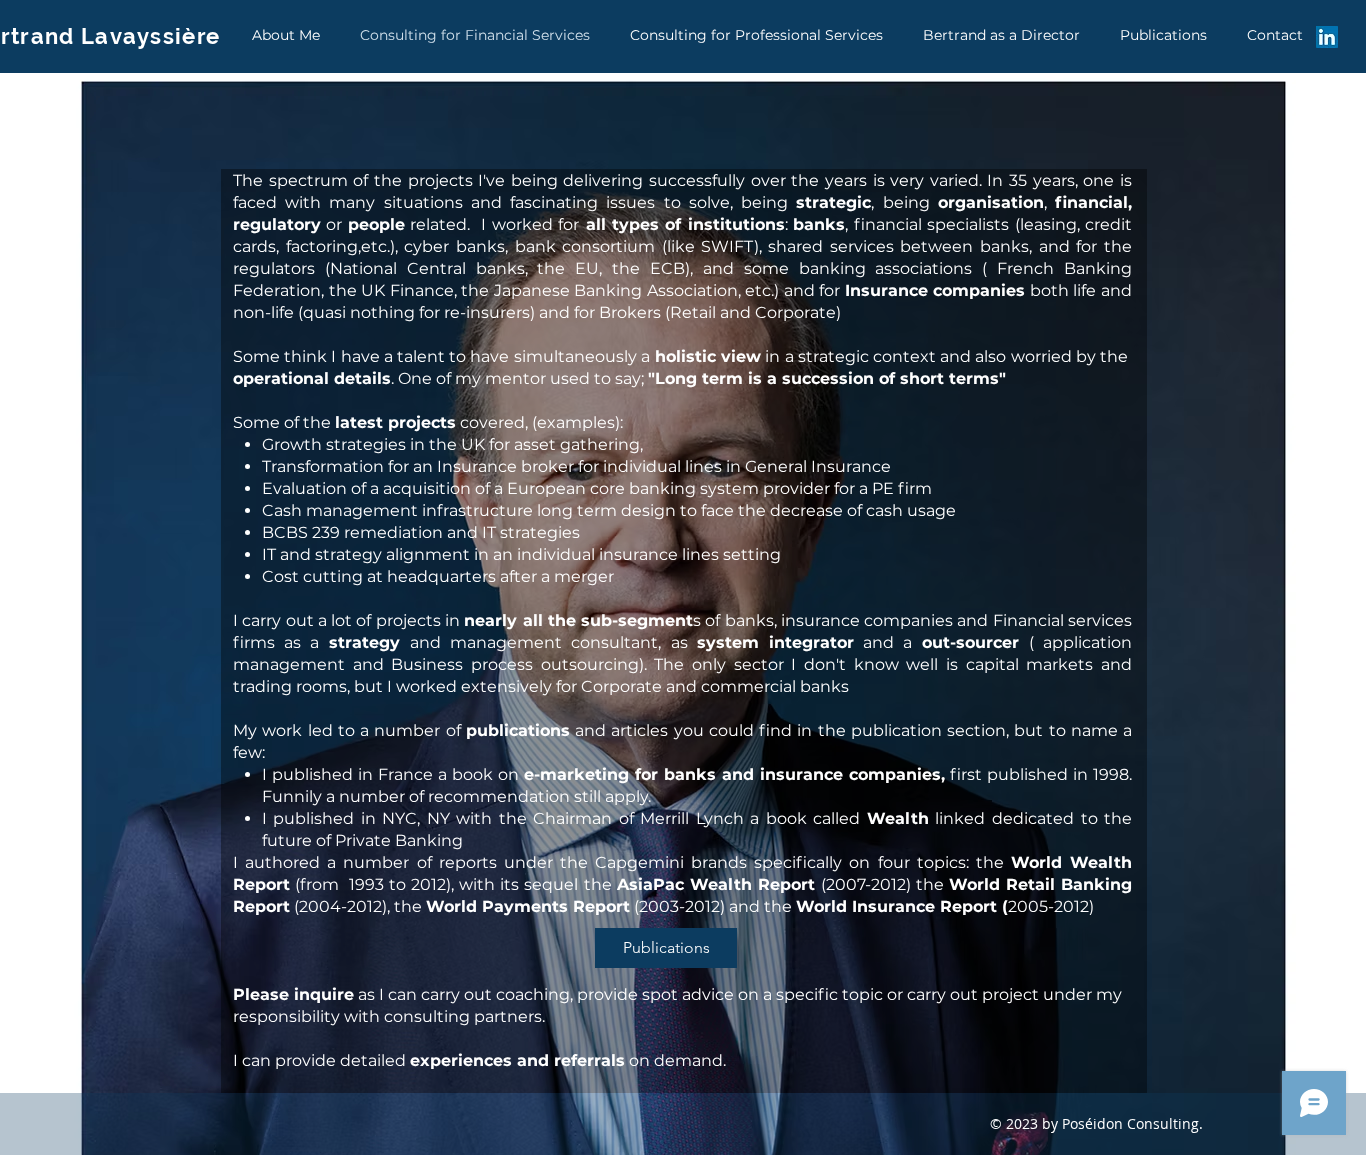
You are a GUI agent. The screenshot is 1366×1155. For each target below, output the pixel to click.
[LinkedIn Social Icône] (1327, 37)
